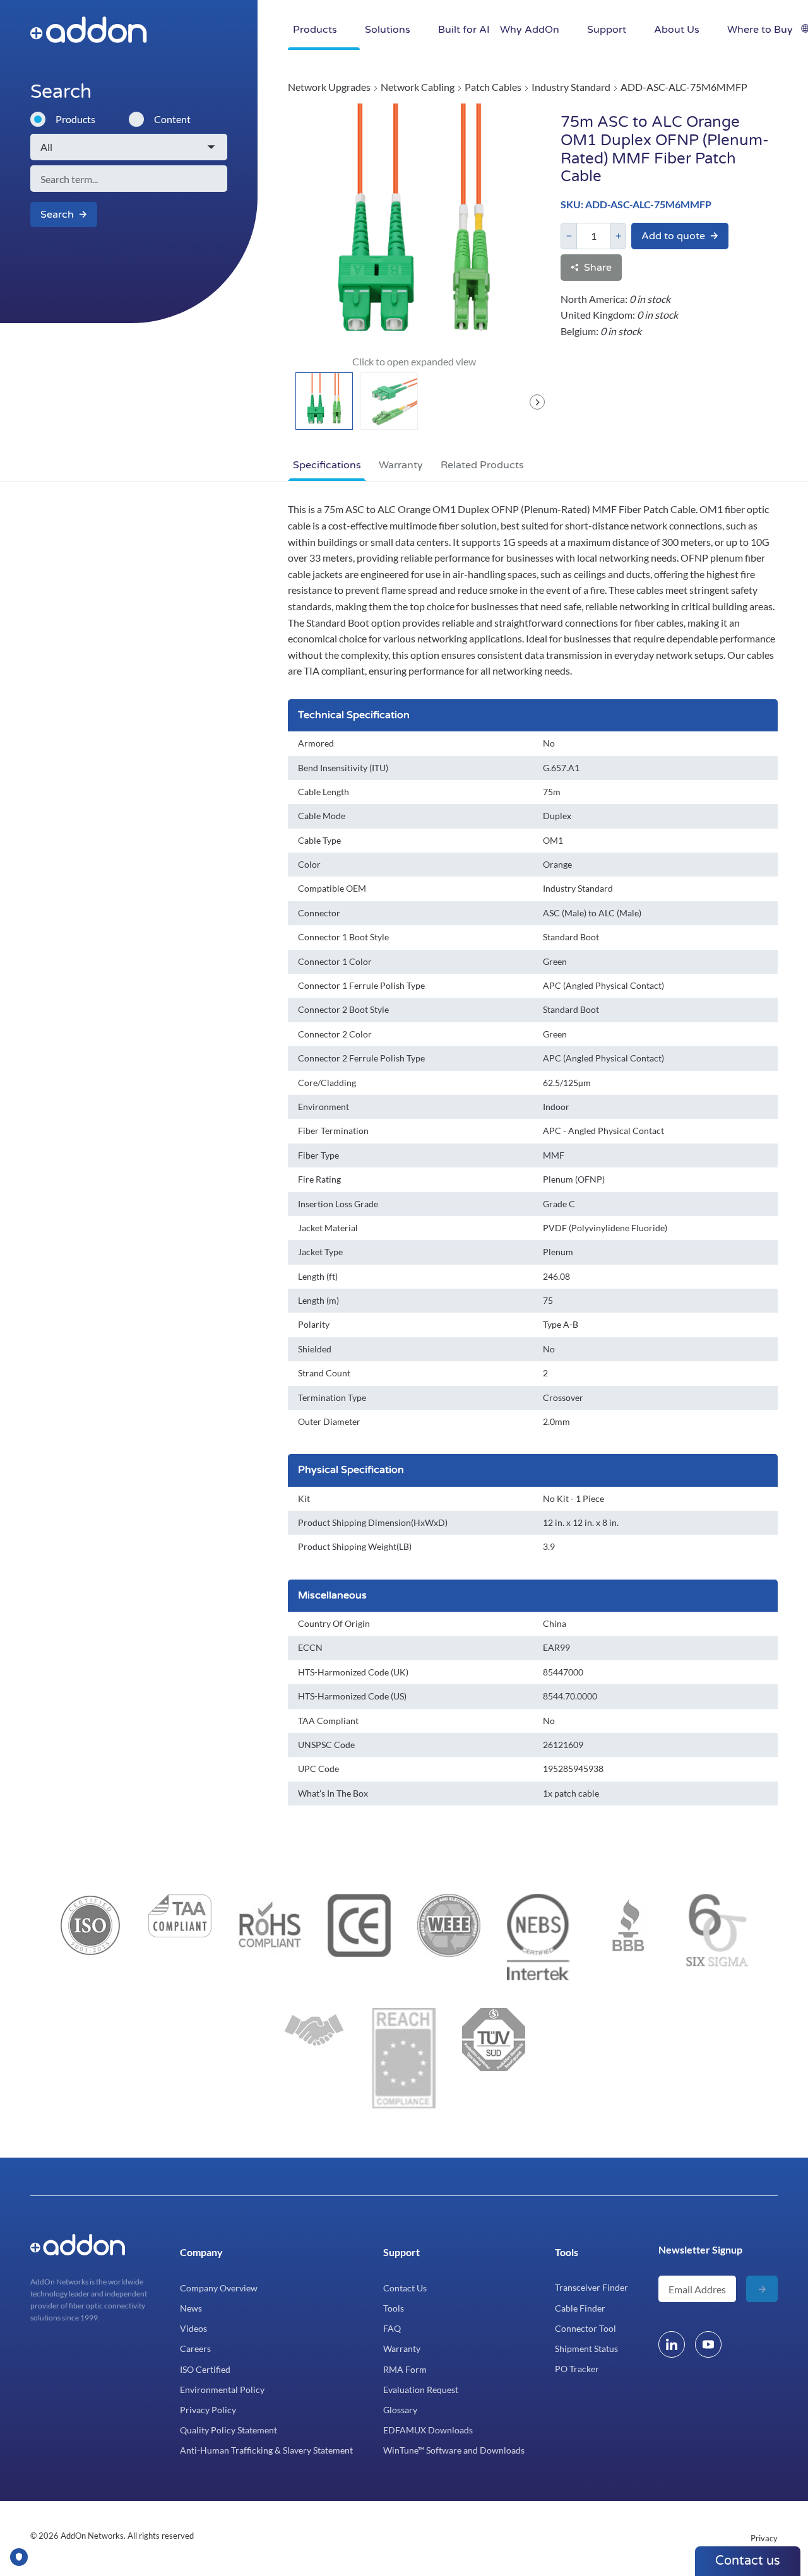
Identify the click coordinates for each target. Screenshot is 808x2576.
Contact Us (405, 2288)
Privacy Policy (208, 2410)
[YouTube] (708, 2344)
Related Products (482, 465)
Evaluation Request (421, 2390)
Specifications (327, 465)
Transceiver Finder (591, 2287)
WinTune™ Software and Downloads (454, 2450)
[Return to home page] (178, 30)
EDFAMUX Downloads (428, 2430)
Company (201, 2252)
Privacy (764, 2538)
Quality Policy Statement (229, 2430)
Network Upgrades (329, 87)
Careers (195, 2349)
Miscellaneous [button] (332, 1595)
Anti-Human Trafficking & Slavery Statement (266, 2450)
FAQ (392, 2328)
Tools (394, 2308)
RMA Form (405, 2369)
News (191, 2308)
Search (57, 215)
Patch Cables (493, 87)
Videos (193, 2328)
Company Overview (219, 2288)
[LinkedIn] (672, 2344)
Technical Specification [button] (354, 715)
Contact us (748, 2561)
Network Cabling (418, 87)
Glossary (400, 2410)
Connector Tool (585, 2328)
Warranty (401, 465)
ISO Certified (205, 2369)
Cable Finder (580, 2308)
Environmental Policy (222, 2390)
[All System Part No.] (129, 147)
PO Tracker (577, 2369)
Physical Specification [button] (351, 1470)
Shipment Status (586, 2349)
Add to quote (673, 236)
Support (401, 2252)
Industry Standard (571, 87)
